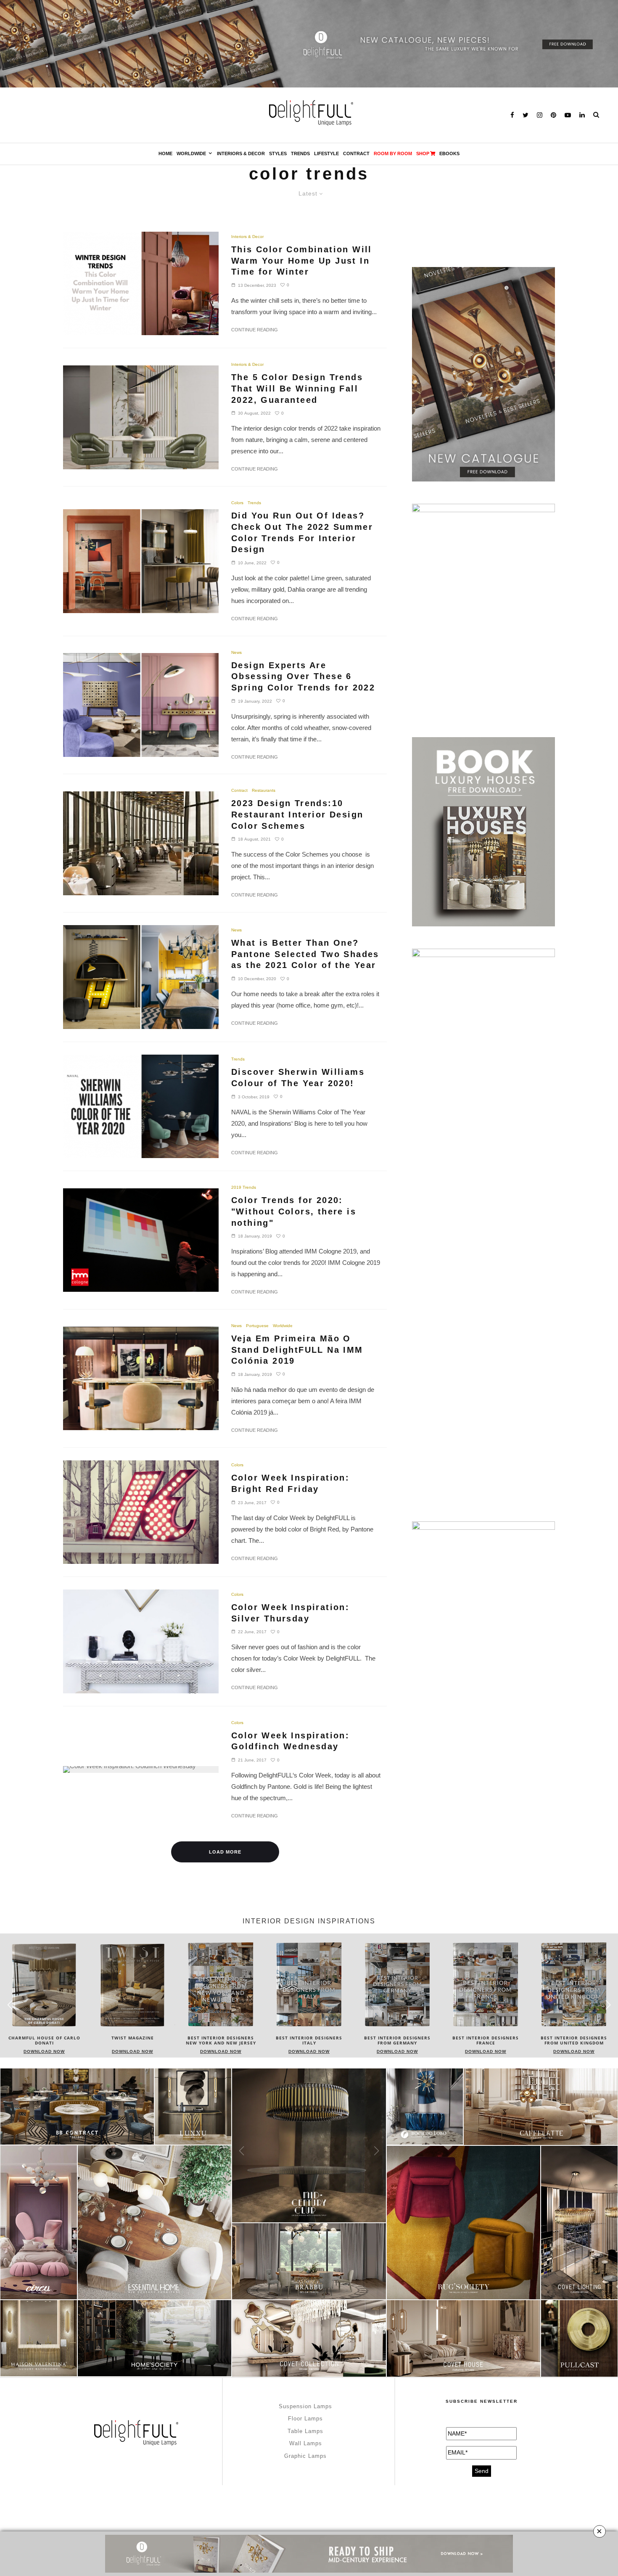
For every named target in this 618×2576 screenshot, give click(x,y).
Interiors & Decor (241, 153)
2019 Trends (244, 1187)
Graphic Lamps (305, 2456)
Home (165, 153)
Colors (237, 503)
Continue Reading (255, 330)
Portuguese (257, 1326)
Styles (278, 153)
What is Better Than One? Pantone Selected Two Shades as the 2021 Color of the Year (305, 954)
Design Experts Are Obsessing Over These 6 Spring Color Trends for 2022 (303, 676)
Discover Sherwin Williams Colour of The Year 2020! (298, 1078)
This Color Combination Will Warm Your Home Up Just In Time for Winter (302, 261)
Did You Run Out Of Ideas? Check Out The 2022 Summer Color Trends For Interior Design (302, 532)
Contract (356, 153)
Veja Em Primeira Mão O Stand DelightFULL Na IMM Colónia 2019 (297, 1350)
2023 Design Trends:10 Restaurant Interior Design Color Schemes (297, 814)
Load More (225, 1852)
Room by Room (393, 153)
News (236, 652)
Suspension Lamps (305, 2406)
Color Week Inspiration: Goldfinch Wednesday (290, 1741)
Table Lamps (305, 2431)
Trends (300, 153)
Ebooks (449, 153)
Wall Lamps (306, 2443)
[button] (608, 2005)
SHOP (423, 153)
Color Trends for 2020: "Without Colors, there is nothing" (294, 1211)
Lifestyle (326, 153)
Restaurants (264, 790)
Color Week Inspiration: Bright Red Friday (290, 1483)
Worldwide (191, 153)
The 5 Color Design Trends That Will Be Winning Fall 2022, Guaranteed (297, 388)
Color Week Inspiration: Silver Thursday (290, 1613)
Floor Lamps (305, 2419)
